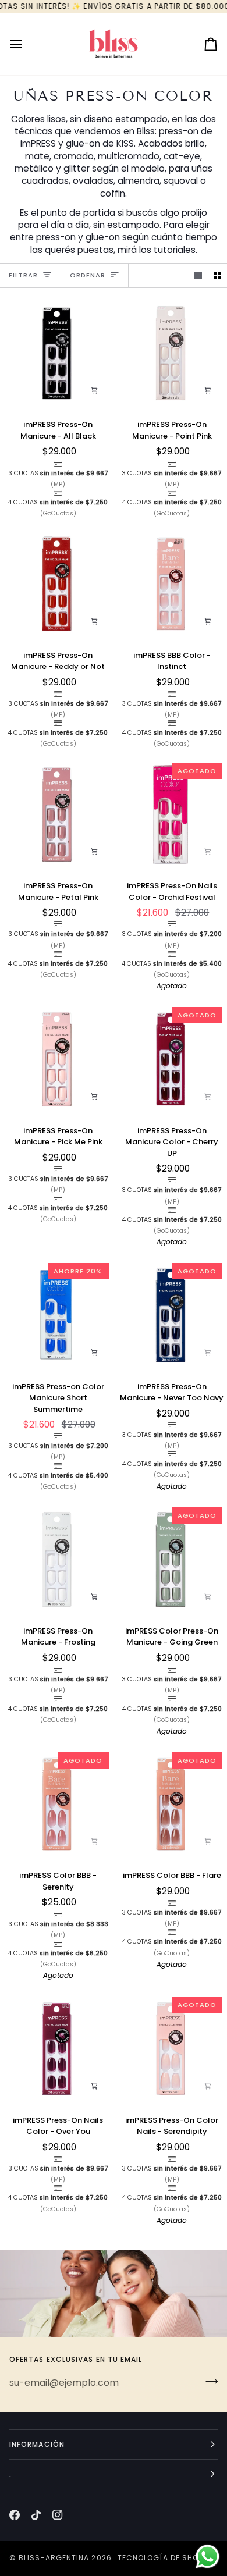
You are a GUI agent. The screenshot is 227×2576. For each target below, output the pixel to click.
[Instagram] (58, 2515)
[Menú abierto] (27, 44)
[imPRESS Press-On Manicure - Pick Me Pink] (57, 1059)
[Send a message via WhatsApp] (208, 2557)
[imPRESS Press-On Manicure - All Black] (57, 353)
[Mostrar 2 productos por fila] (217, 275)
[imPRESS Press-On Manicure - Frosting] (57, 1559)
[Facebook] (15, 2515)
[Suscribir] (208, 2381)
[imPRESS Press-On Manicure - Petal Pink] (57, 815)
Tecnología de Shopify (166, 2558)
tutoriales (175, 250)
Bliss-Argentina (54, 2558)
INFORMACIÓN (37, 2444)
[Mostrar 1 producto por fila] (198, 275)
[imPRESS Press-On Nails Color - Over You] (57, 2049)
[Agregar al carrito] (94, 390)
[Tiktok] (36, 2515)
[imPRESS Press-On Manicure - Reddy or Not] (57, 584)
